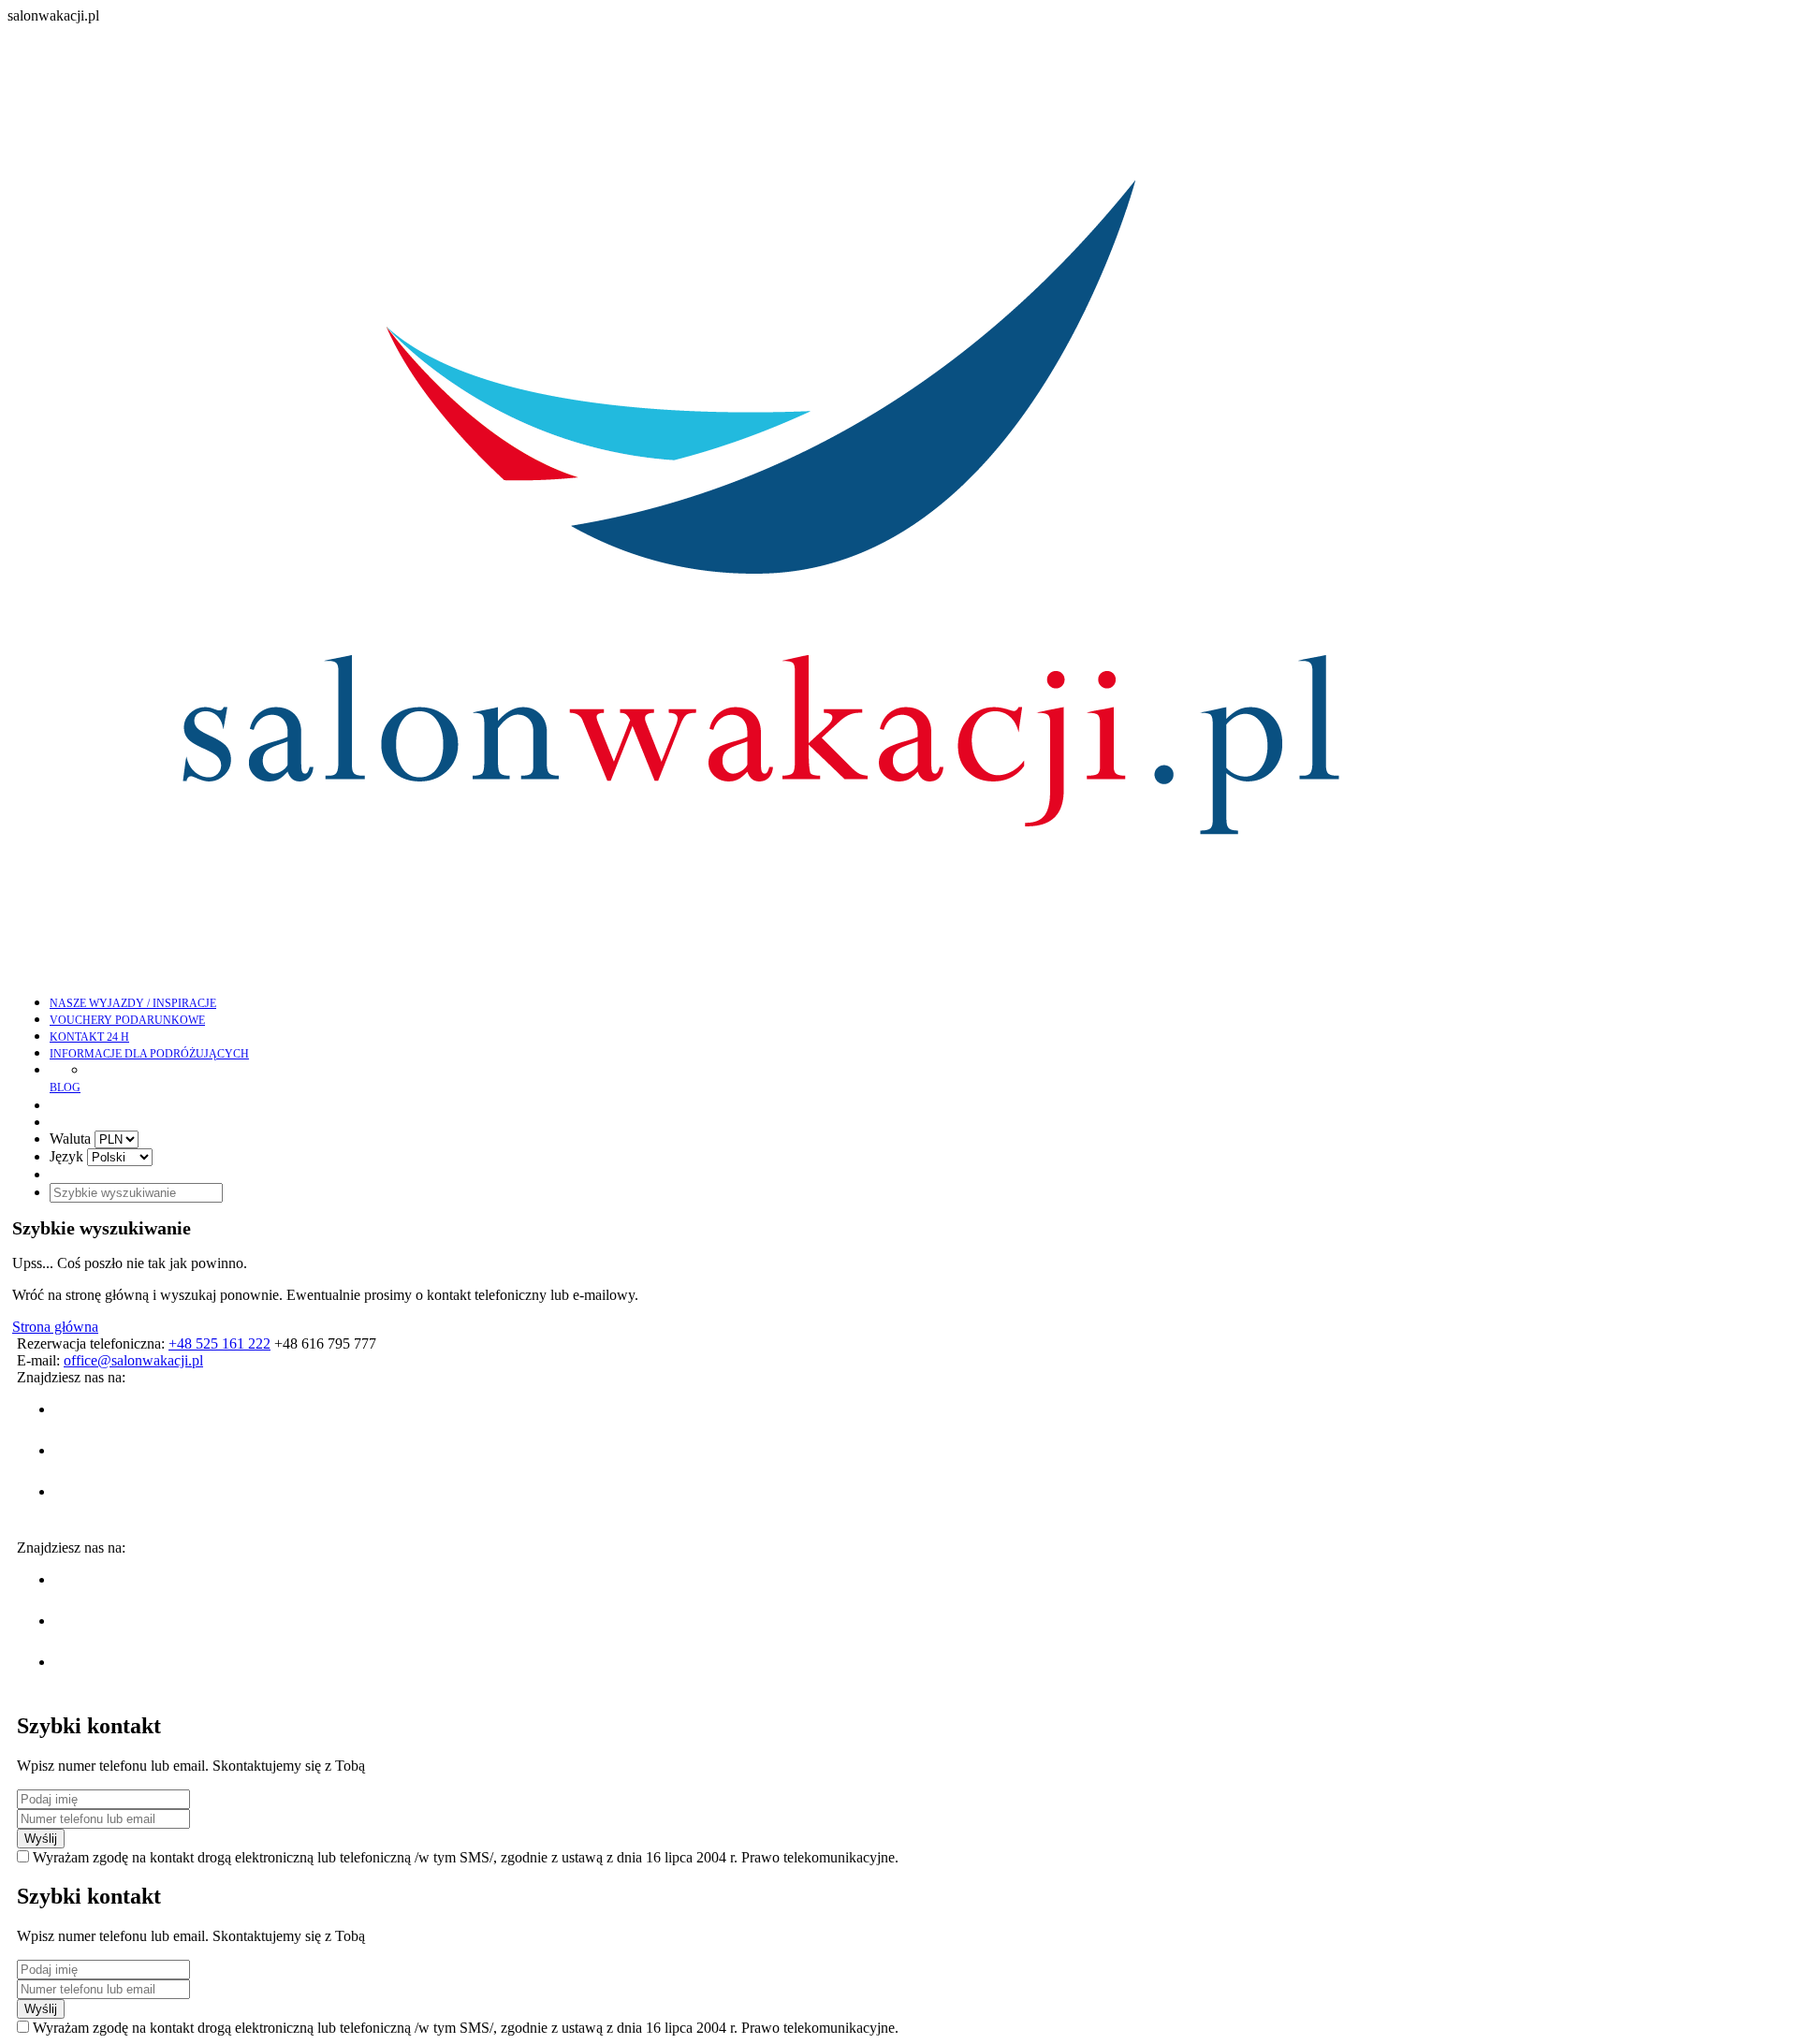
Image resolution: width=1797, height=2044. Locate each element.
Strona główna (55, 1327)
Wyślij (41, 1839)
